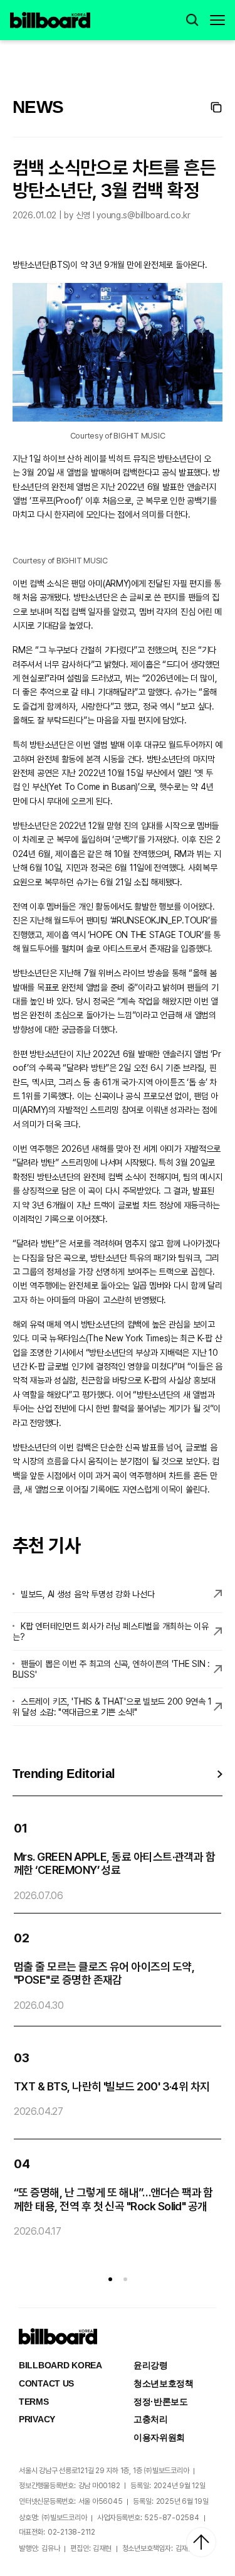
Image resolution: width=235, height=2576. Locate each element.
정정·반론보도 (161, 2402)
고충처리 (151, 2419)
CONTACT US (46, 2383)
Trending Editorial (64, 1774)
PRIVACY (37, 2419)
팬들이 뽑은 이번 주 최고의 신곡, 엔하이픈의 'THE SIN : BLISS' (111, 1669)
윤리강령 (151, 2365)
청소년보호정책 (164, 2383)
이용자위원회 (159, 2437)
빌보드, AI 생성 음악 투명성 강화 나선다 (87, 1594)
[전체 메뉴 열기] (217, 20)
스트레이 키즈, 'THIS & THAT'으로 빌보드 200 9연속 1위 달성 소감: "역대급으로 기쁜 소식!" (112, 1707)
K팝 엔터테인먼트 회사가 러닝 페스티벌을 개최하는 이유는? (111, 1631)
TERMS (34, 2402)
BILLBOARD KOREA (60, 2365)
